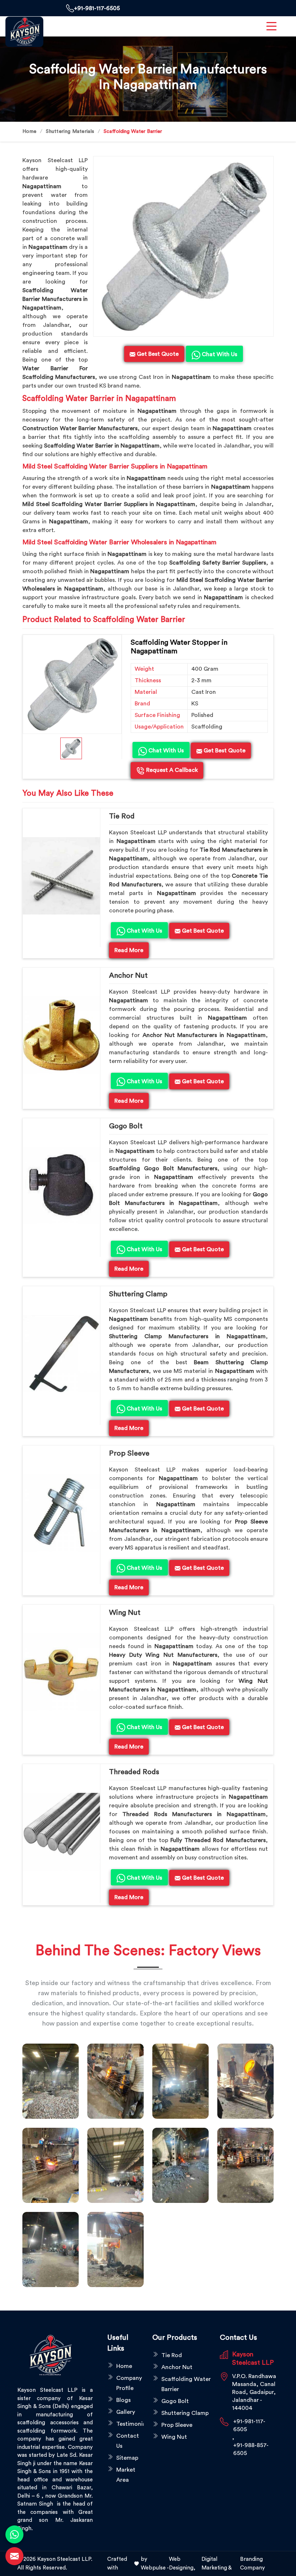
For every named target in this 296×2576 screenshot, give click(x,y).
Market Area (126, 2475)
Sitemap (127, 2458)
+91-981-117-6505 (97, 8)
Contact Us (128, 2441)
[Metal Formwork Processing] (245, 2081)
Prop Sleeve (129, 1453)
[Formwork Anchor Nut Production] (180, 2081)
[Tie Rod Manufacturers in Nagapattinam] (61, 876)
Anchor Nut (128, 976)
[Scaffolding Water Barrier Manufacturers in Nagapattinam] (183, 246)
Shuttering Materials (70, 131)
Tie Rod (122, 816)
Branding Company (253, 2564)
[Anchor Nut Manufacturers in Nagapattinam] (61, 1035)
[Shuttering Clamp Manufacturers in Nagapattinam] (61, 1354)
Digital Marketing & (217, 2564)
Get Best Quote (224, 751)
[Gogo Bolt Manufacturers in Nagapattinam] (61, 1186)
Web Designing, (182, 2564)
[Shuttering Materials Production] (245, 2165)
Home (29, 131)
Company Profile (129, 2383)
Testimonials (130, 2424)
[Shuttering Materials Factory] (180, 2165)
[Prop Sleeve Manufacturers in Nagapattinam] (61, 1513)
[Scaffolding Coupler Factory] (116, 2165)
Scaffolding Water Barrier (186, 2384)
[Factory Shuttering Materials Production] (116, 2081)
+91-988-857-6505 (251, 2449)
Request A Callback (171, 770)
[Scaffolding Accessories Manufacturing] (51, 2165)
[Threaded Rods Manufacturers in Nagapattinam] (61, 1832)
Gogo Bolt (126, 1126)
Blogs (123, 2400)
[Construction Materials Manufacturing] (51, 2081)
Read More (129, 950)
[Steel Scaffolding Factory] (51, 2249)
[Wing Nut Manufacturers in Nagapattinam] (61, 1672)
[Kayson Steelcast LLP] (24, 32)
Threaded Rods (134, 1772)
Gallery (126, 2412)
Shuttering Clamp (138, 1294)
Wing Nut (125, 1613)
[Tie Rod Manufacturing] (116, 2249)
